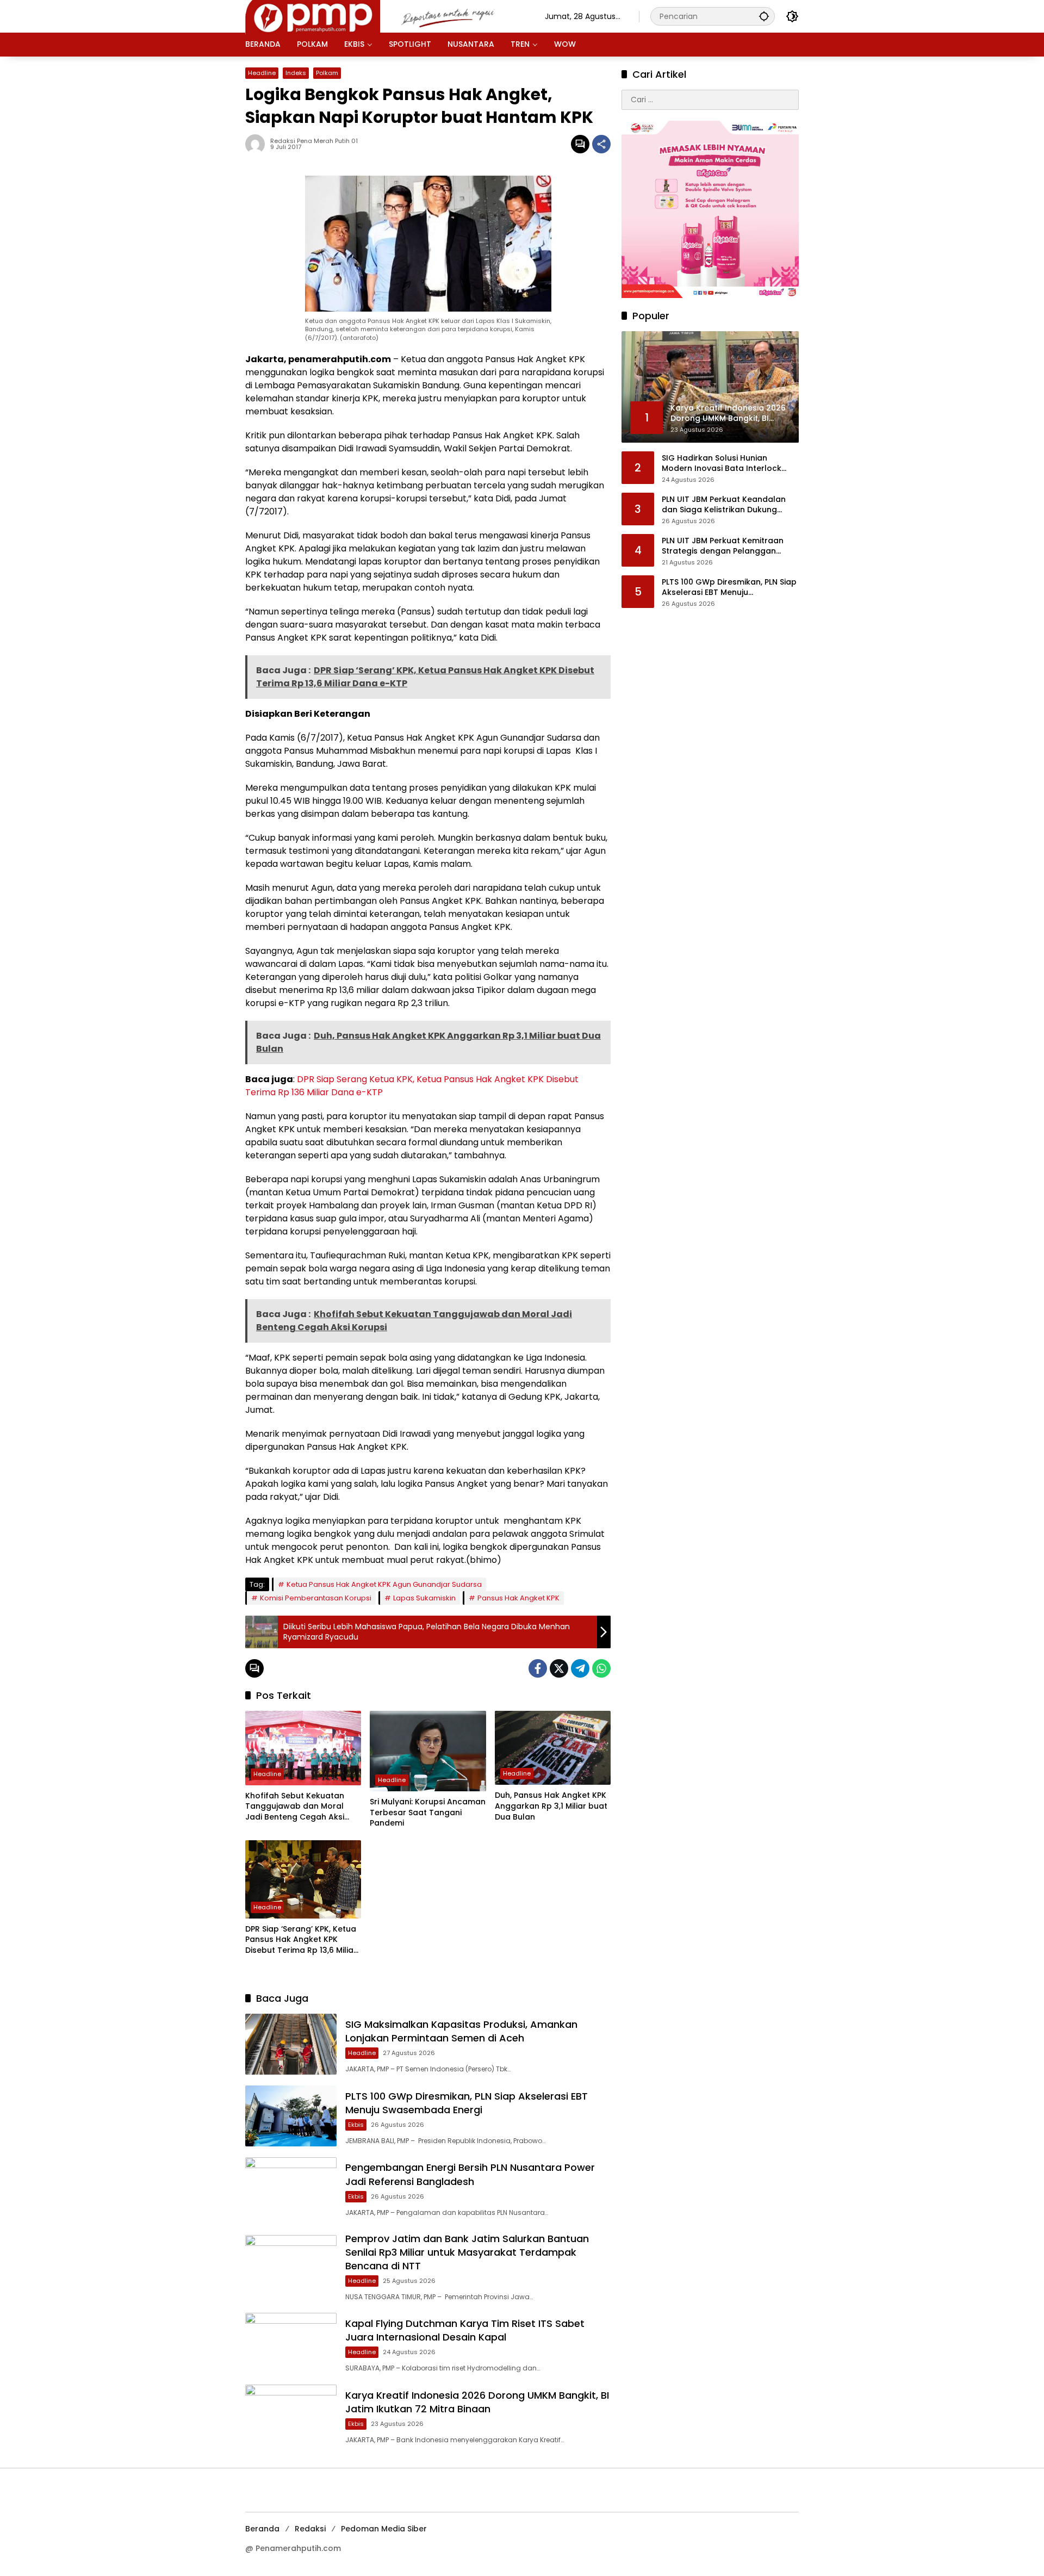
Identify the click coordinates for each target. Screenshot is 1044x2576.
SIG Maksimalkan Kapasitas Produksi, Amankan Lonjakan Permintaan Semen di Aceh (461, 2031)
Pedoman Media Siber (384, 2529)
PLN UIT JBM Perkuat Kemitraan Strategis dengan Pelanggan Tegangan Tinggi (723, 546)
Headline (262, 73)
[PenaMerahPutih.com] (384, 16)
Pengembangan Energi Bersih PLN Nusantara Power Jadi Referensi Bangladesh (470, 2174)
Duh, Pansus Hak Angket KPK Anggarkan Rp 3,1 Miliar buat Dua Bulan (551, 1806)
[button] (764, 16)
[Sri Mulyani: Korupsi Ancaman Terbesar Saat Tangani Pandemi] (428, 1751)
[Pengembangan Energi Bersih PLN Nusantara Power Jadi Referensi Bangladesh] (291, 2188)
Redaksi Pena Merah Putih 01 (314, 141)
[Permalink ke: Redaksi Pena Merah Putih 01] (258, 144)
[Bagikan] (601, 144)
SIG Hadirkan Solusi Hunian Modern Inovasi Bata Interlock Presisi (722, 464)
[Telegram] (580, 1668)
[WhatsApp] (601, 1668)
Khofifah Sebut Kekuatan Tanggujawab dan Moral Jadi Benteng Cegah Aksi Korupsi (295, 1807)
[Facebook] (538, 1668)
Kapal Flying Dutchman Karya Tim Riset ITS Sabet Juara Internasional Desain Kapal (465, 2330)
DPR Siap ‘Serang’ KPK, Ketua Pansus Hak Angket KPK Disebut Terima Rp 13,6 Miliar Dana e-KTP (301, 1940)
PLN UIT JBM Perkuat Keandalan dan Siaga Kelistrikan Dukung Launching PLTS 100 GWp (724, 505)
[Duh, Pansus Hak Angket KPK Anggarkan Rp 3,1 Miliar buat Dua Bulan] (553, 1748)
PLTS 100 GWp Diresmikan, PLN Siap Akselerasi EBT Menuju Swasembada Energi (467, 2103)
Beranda (262, 2529)
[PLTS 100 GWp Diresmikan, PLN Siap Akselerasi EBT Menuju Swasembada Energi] (291, 2116)
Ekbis (356, 2125)
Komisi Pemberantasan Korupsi (316, 1598)
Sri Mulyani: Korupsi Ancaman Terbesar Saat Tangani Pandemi (428, 1812)
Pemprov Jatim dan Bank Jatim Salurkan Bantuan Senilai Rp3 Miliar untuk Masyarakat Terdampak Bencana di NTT (467, 2252)
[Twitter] (559, 1668)
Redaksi (310, 2529)
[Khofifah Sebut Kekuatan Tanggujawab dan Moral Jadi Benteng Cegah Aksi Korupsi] (303, 1748)
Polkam (327, 73)
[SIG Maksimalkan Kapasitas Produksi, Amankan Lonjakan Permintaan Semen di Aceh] (291, 2044)
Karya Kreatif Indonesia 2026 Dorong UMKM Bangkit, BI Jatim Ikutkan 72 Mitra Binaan (477, 2402)
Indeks (296, 73)
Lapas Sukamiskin (424, 1598)
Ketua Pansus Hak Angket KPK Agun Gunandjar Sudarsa (384, 1584)
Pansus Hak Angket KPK (518, 1598)
